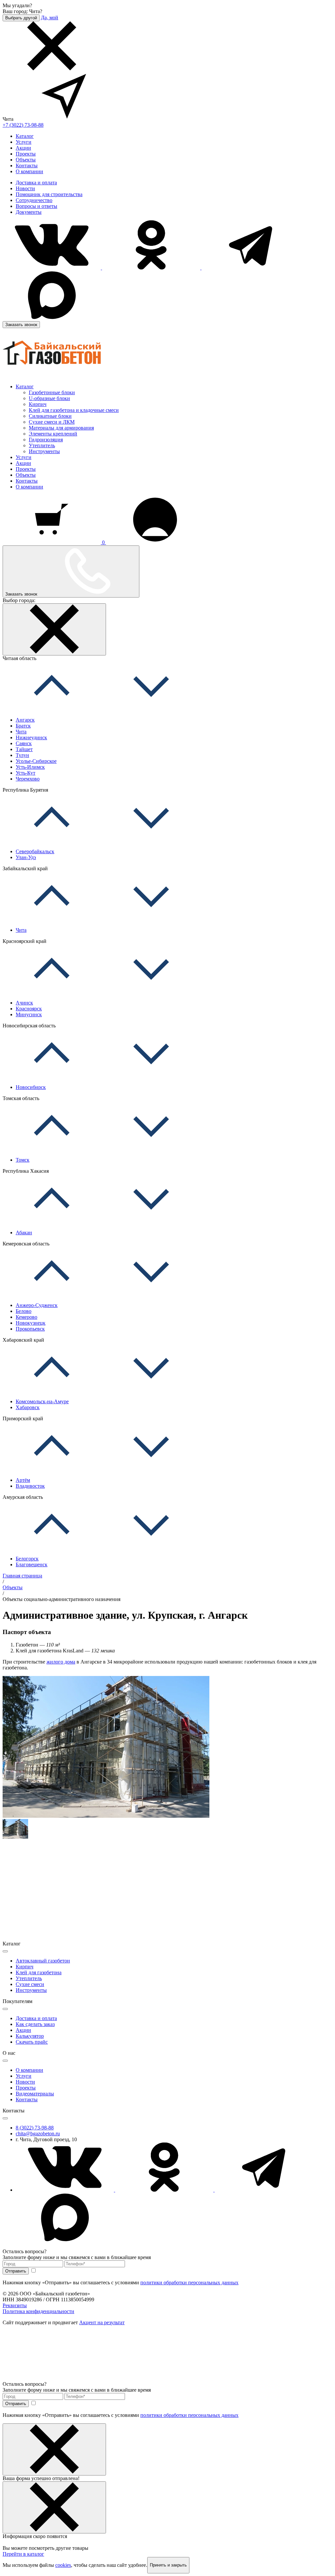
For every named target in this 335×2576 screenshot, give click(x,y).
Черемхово (28, 779)
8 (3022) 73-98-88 (35, 2128)
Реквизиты (15, 2305)
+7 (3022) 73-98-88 (23, 125)
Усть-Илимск (30, 767)
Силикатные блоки (50, 416)
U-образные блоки (49, 398)
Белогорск (27, 1559)
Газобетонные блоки (52, 392)
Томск (23, 1160)
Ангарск (25, 720)
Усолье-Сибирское (36, 761)
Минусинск (29, 1014)
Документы (29, 212)
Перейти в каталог (23, 2554)
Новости (25, 188)
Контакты (27, 166)
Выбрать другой (21, 18)
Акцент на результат (102, 2322)
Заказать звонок (21, 325)
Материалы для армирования (61, 428)
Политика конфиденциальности (38, 2311)
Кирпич (38, 404)
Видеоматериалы (35, 2094)
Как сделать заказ (35, 2024)
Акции (23, 148)
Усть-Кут (26, 773)
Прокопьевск (30, 1329)
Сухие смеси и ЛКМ (52, 422)
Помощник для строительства (49, 194)
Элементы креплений (53, 434)
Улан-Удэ (26, 857)
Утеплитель (42, 445)
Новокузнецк (31, 1323)
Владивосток (30, 1486)
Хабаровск (28, 1407)
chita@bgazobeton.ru (38, 2134)
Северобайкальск (35, 851)
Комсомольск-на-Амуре (42, 1401)
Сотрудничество (34, 200)
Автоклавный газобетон (43, 1961)
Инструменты (44, 451)
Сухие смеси (30, 1984)
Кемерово (26, 1317)
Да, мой (50, 18)
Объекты (26, 160)
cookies (63, 2565)
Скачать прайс (32, 2042)
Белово (24, 1311)
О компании (29, 171)
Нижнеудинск (31, 737)
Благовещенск (32, 1564)
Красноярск (29, 1009)
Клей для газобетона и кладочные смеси (74, 410)
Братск (23, 726)
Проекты (26, 154)
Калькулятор (30, 2036)
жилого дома (61, 1662)
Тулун (22, 755)
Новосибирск (31, 1087)
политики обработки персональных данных (189, 2282)
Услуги (24, 142)
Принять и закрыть (168, 2565)
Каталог (25, 136)
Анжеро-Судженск (37, 1305)
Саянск (24, 743)
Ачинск (24, 1003)
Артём (23, 1480)
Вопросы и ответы (36, 206)
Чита (21, 732)
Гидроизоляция (46, 440)
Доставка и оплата (36, 183)
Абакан (24, 1233)
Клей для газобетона (39, 1972)
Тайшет (24, 749)
